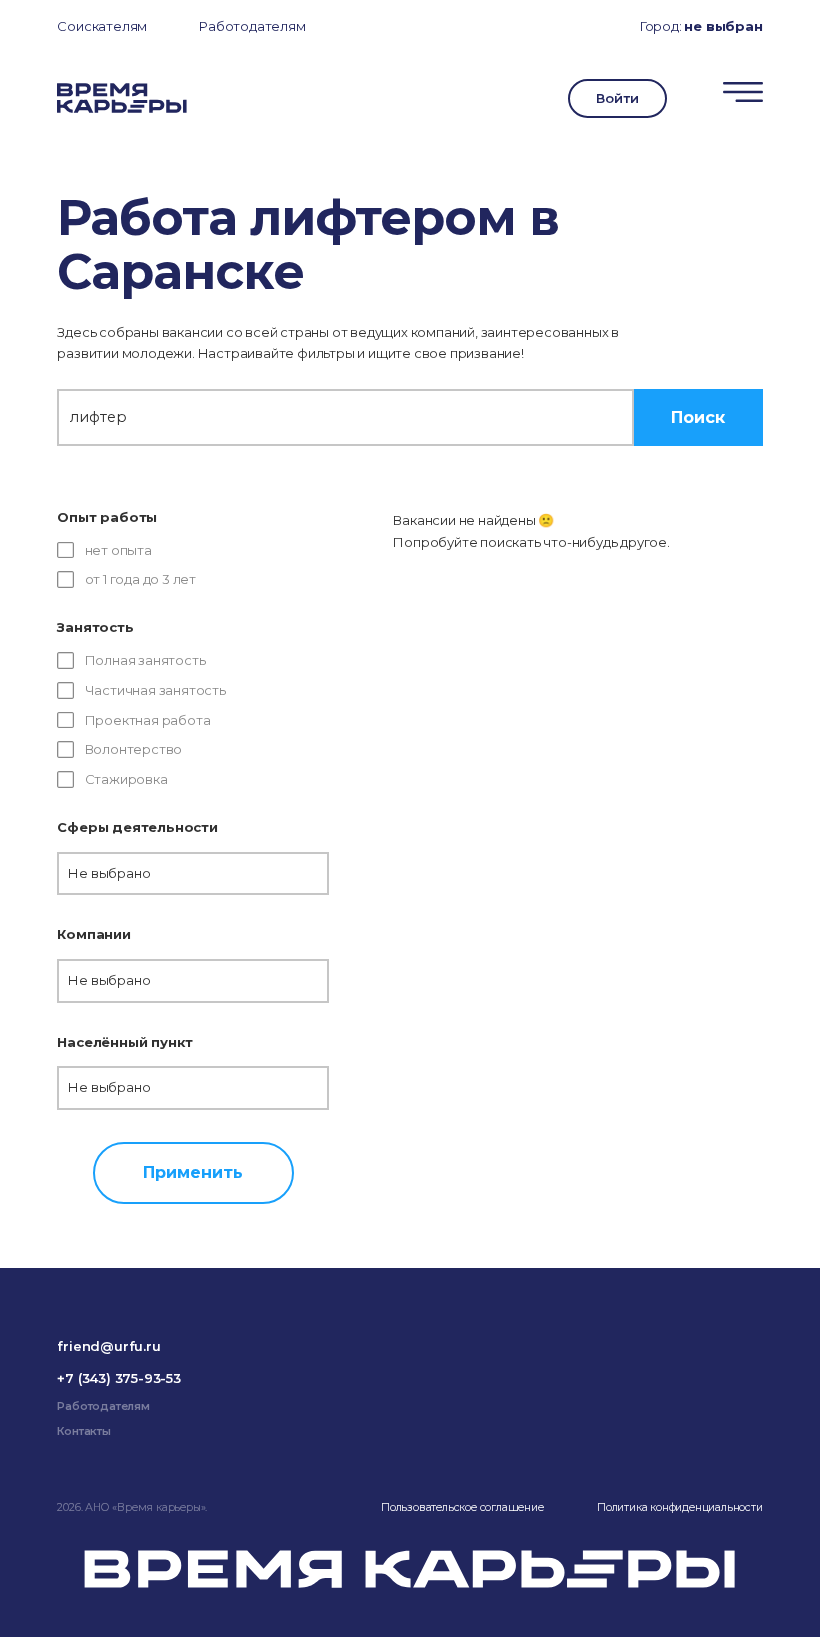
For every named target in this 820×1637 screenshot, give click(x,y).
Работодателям (252, 26)
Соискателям (102, 26)
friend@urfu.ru (108, 1346)
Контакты (83, 1431)
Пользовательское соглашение (462, 1507)
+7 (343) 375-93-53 (118, 1378)
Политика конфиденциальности (680, 1507)
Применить (193, 1172)
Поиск (698, 417)
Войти (617, 98)
